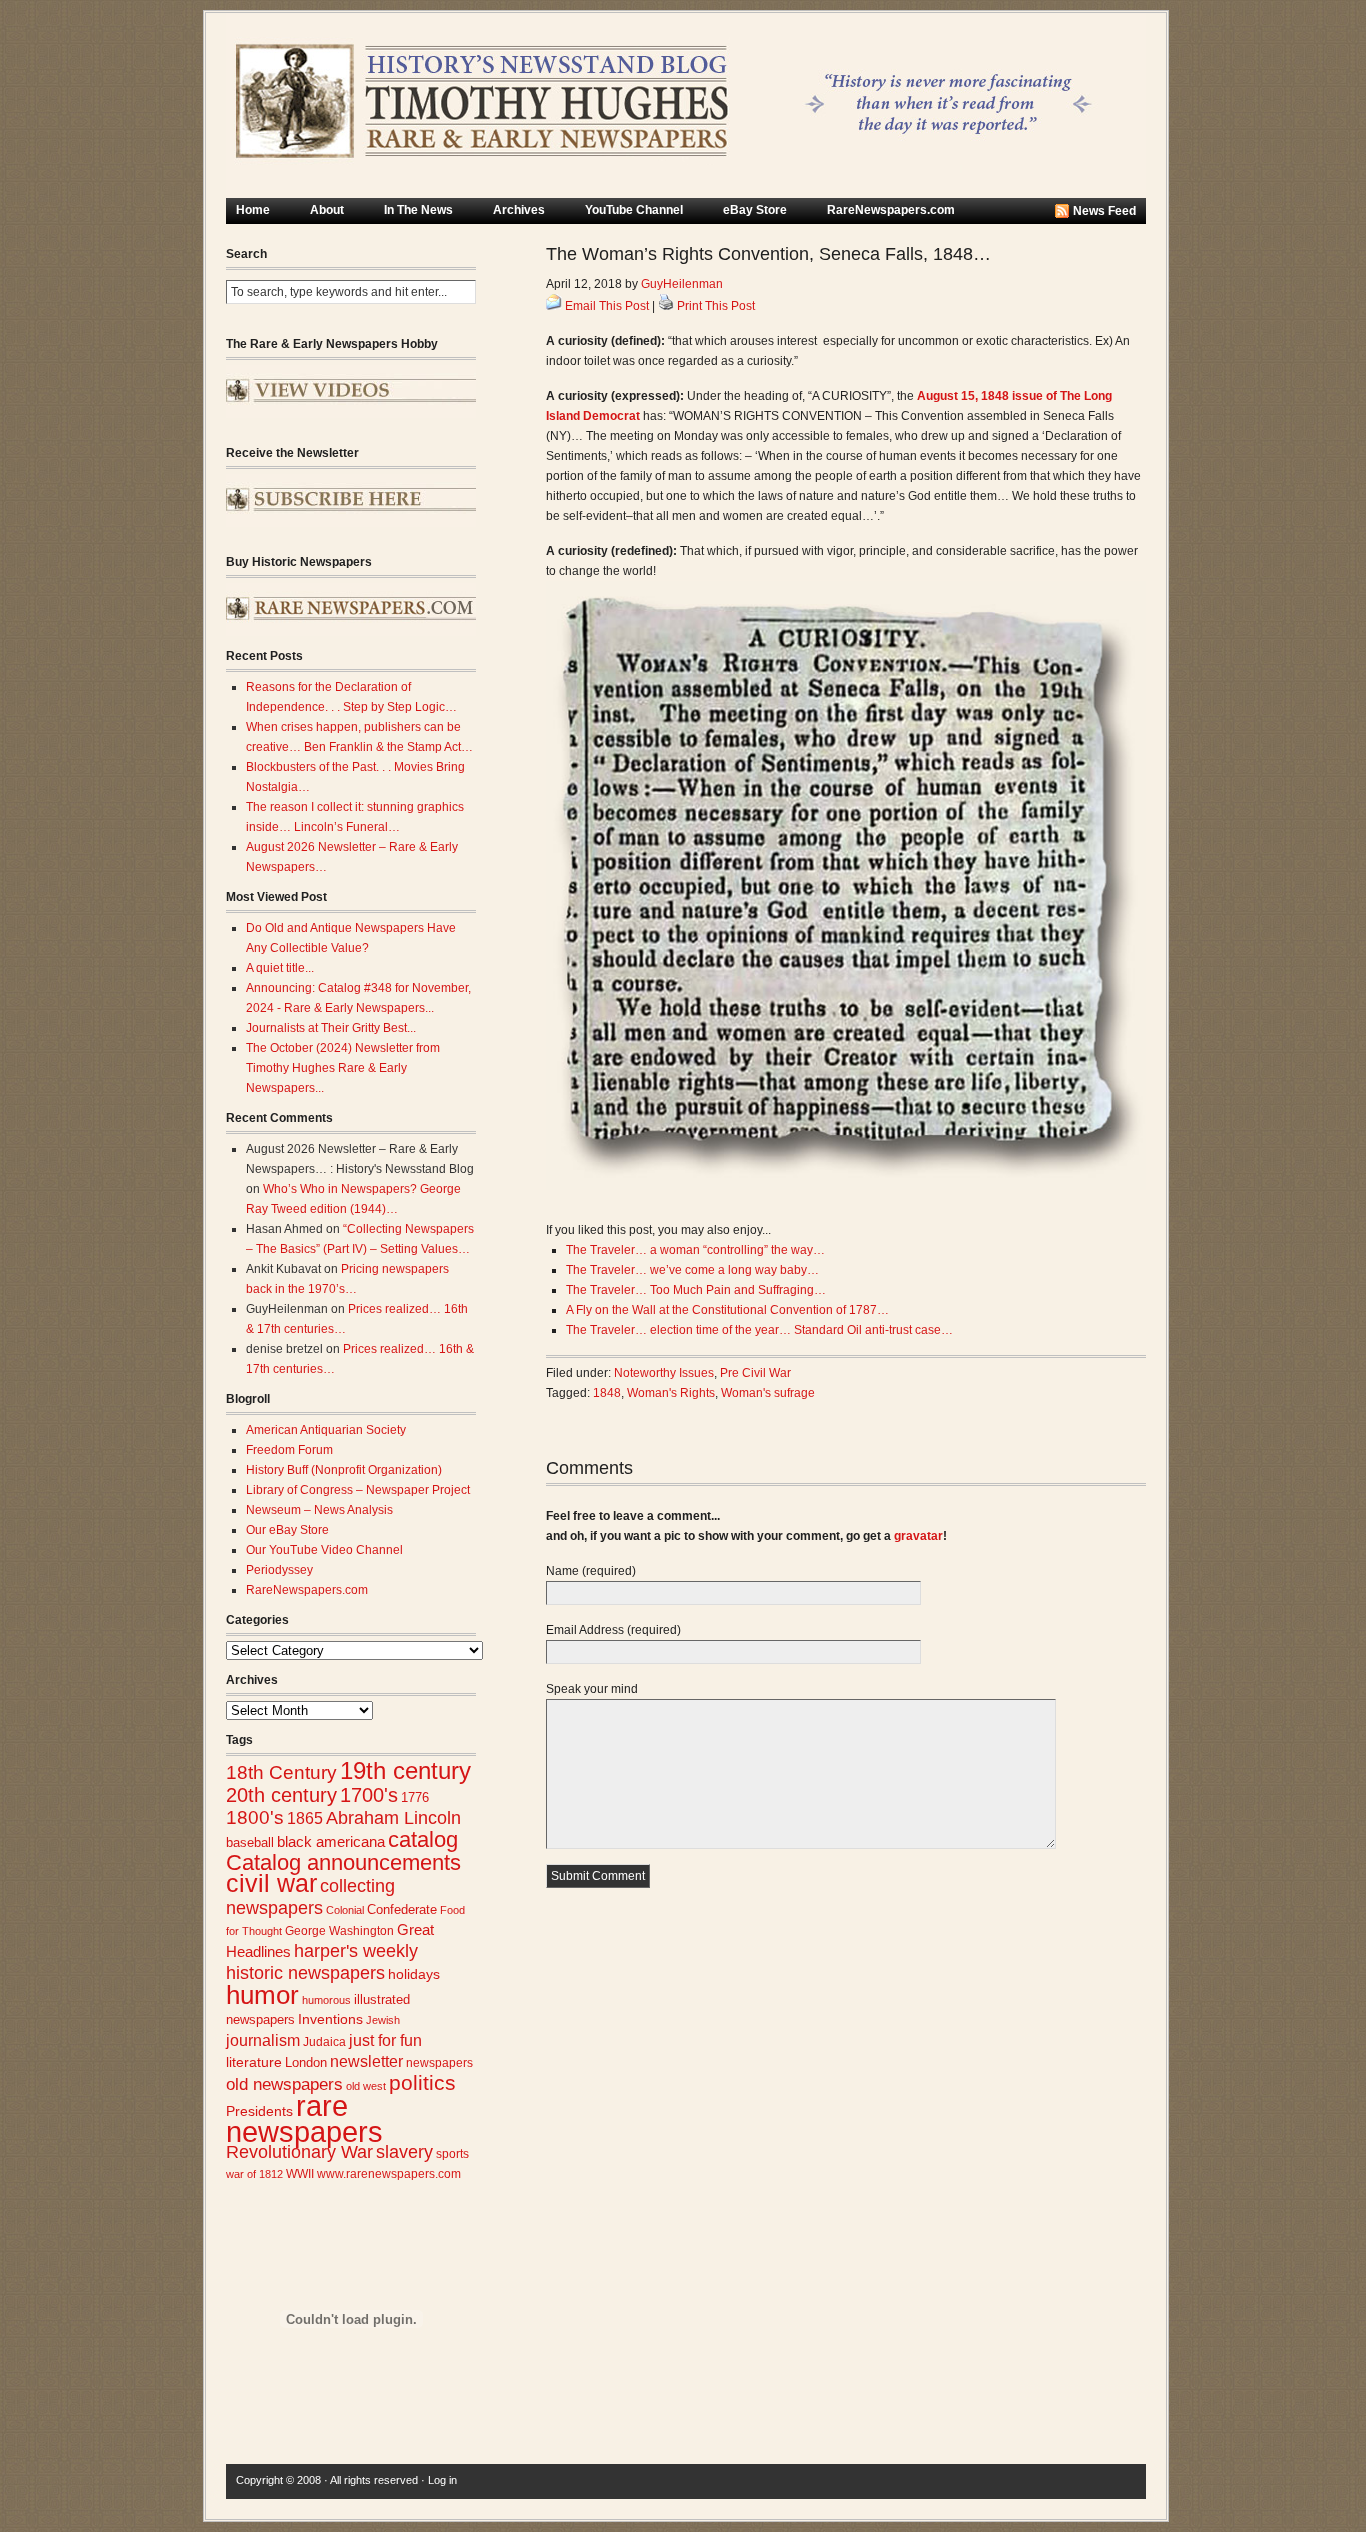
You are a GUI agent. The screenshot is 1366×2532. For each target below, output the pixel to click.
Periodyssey (279, 1570)
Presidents (259, 2111)
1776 (415, 1798)
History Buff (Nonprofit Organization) (344, 1470)
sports (452, 2154)
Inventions (330, 2019)
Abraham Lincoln (393, 1818)
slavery (404, 2151)
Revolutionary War (299, 2152)
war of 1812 (254, 2174)
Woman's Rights (671, 1393)
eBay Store (755, 210)
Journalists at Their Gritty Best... (331, 1028)
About (327, 210)
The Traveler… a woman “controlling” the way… (695, 1250)
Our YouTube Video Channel (324, 1550)
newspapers (439, 2062)
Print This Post (716, 306)
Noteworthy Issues (664, 1373)
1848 (607, 1393)
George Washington (339, 1931)
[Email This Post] (554, 306)
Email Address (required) (613, 1630)
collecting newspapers (310, 1896)
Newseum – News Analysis (319, 1510)
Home (253, 210)
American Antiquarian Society (326, 1430)
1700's (369, 1795)
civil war (271, 1883)
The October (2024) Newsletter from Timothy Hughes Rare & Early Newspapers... (343, 1068)
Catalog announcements (343, 1862)
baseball (250, 1842)
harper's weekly (356, 1951)
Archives (519, 210)
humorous (326, 2000)
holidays (414, 1974)
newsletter (366, 2061)
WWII (300, 2173)
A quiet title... (280, 968)
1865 (305, 1818)
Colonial (345, 1910)
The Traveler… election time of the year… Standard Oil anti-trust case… (759, 1330)
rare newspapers (304, 2118)
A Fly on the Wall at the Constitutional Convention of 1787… (727, 1310)
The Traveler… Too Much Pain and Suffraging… (696, 1290)
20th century (281, 1794)
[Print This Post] (666, 306)
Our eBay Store (287, 1530)
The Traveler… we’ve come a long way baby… (692, 1270)
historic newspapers (305, 1973)
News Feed (1104, 211)
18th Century (281, 1772)
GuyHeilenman (682, 284)
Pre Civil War (755, 1373)
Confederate (402, 1909)
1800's (255, 1817)
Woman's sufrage (768, 1393)
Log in (442, 2480)
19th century (405, 1770)
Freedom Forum (289, 1450)
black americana (331, 1841)
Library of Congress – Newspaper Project (358, 1490)
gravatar (918, 1536)
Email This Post (607, 306)
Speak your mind (592, 1689)
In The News (418, 210)
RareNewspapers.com (891, 210)
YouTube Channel (634, 210)
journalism (263, 2040)
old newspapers (284, 2084)
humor (262, 1995)
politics (422, 2083)
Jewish (383, 2020)
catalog (423, 1839)
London (306, 2062)
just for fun (385, 2040)
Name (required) (591, 1571)
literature (254, 2062)
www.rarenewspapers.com (389, 2174)
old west (366, 2086)
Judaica (324, 2042)
